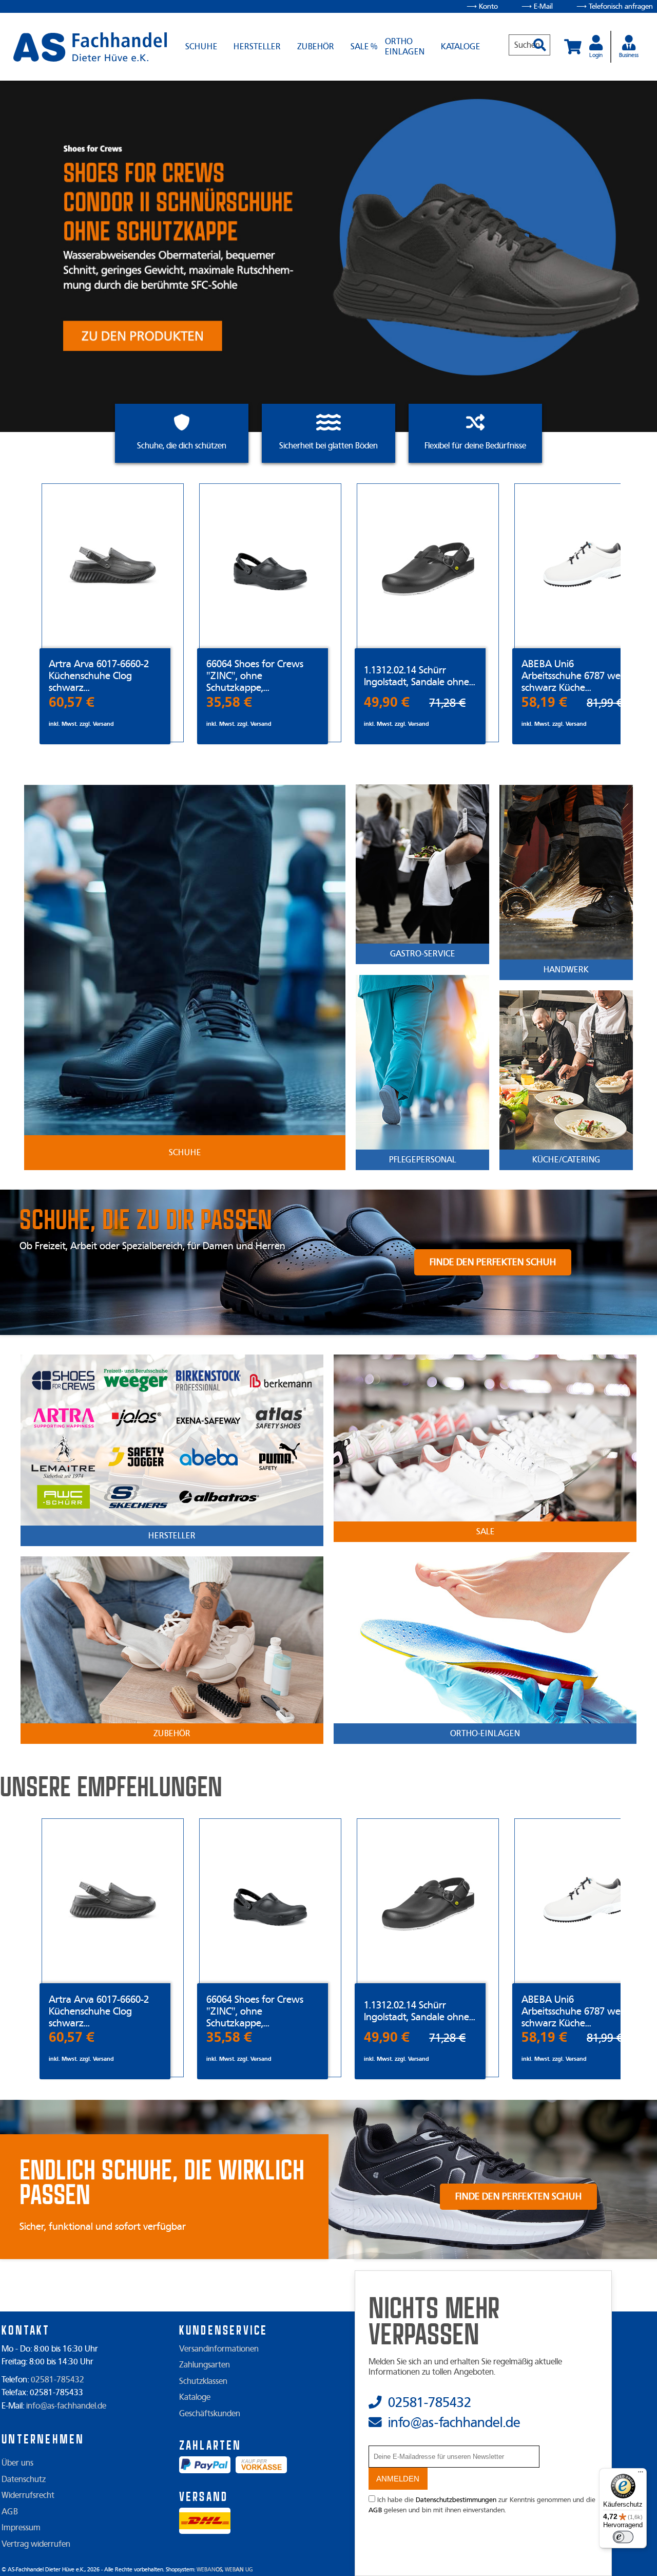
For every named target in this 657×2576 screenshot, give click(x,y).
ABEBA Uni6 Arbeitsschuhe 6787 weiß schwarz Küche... (575, 676)
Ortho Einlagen (405, 47)
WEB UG (239, 2570)
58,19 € (544, 702)
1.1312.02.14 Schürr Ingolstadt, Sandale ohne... (420, 676)
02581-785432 (57, 2380)
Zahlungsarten (205, 2365)
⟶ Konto (482, 6)
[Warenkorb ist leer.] (573, 47)
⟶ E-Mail (537, 6)
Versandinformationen (219, 2349)
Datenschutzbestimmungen (456, 2500)
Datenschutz (24, 2479)
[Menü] (641, 2474)
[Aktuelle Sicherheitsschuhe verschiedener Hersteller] (90, 47)
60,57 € (72, 702)
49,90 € (387, 702)
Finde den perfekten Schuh (493, 1262)
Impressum (21, 2528)
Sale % (364, 47)
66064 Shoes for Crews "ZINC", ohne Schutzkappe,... (255, 676)
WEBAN (209, 2570)
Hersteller (257, 47)
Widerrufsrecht (28, 2495)
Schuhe (201, 47)
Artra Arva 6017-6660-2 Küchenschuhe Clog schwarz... (99, 676)
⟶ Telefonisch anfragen (615, 6)
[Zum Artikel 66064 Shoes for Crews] (270, 566)
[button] (536, 40)
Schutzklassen (203, 2381)
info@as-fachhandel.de (66, 2406)
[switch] (623, 2537)
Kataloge (460, 47)
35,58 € (229, 702)
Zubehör (316, 47)
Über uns (17, 2463)
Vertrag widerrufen (36, 2544)
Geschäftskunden (210, 2414)
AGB (10, 2512)
